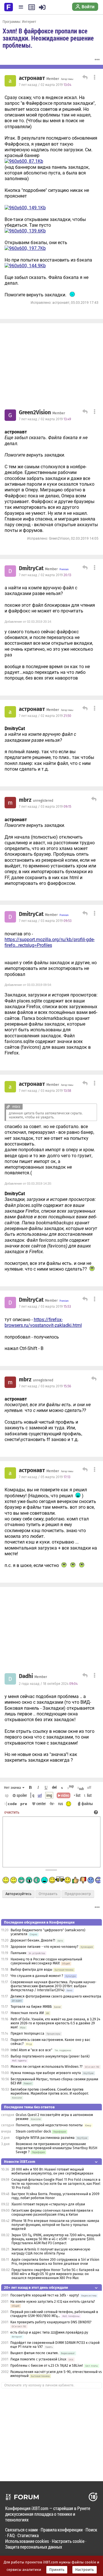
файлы (87, 1804)
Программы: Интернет (19, 21)
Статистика (28, 2535)
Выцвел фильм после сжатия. (34, 2353)
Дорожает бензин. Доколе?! (33, 1940)
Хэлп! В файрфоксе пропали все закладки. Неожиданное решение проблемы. (48, 38)
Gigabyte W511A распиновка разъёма (45, 2138)
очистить (12, 1812)
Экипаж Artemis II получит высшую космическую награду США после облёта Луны (51, 2251)
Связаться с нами (21, 2530)
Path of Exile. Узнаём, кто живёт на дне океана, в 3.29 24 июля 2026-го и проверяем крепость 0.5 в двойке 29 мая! (55, 2023)
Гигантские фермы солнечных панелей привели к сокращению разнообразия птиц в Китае (52, 2213)
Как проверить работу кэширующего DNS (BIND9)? (51, 2322)
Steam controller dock (33, 2131)
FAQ (11, 2535)
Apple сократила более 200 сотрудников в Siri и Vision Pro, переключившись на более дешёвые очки (55, 2262)
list (88, 1795)
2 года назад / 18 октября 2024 (48, 1684)
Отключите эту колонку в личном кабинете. (39, 2385)
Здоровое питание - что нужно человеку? (44, 1947)
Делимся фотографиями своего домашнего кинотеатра (56, 1996)
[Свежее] (32, 7)
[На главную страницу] (9, 7)
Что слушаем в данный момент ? (37, 1976)
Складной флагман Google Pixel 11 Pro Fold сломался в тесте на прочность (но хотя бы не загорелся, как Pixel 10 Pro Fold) (56, 2184)
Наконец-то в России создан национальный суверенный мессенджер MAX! (46, 1961)
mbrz (25, 800)
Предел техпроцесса (27, 2034)
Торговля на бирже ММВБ (31, 2007)
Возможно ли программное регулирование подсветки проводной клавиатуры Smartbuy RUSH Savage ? (57, 2148)
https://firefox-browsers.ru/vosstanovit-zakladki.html (43, 1322)
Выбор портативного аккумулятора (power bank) (50, 2056)
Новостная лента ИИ (27, 2013)
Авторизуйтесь (18, 1894)
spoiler (21, 1795)
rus (61, 1804)
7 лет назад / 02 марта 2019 (45, 85)
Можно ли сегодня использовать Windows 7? (47, 2067)
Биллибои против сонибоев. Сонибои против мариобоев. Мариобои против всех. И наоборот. (50, 2091)
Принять (57, 2570)
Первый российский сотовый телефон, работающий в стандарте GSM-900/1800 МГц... (54, 2314)
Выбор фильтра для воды (31, 1970)
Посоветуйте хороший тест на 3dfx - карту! (45, 2295)
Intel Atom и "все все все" (31, 2050)
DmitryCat (31, 568)
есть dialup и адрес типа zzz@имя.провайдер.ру (49, 2332)
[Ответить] (84, 78)
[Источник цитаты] (68, 455)
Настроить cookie (68, 2541)
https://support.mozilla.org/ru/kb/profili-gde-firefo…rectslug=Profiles (50, 942)
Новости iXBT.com (20, 2162)
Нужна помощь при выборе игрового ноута (46, 2073)
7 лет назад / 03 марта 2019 (45, 807)
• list (77, 1795)
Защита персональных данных (34, 2547)
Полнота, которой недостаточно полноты (49, 2125)
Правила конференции (62, 2530)
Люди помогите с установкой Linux (38, 2359)
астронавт (32, 78)
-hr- (52, 1804)
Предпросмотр (78, 1894)
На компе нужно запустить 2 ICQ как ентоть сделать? (53, 2302)
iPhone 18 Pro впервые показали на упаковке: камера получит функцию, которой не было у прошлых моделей (55, 2225)
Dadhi (26, 1676)
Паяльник (18, 1953)
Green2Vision (35, 413)
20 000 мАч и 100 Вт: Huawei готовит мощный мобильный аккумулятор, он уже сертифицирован (52, 2171)
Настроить (85, 2570)
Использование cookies (27, 2541)
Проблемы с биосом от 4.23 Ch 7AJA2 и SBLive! (47, 2366)
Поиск (91, 2530)
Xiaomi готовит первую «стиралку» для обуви (48, 2204)
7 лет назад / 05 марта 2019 (45, 1477)
